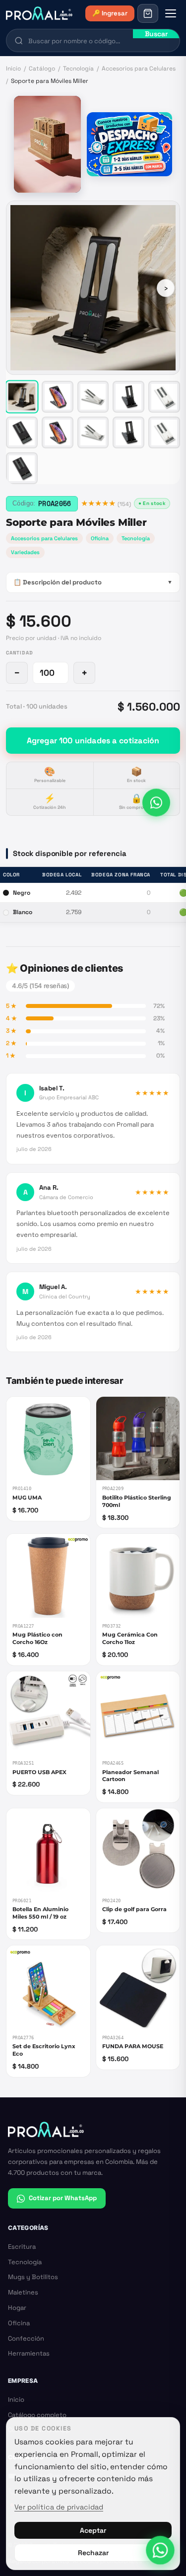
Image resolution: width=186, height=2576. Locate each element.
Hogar (17, 2308)
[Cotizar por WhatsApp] (156, 803)
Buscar (156, 34)
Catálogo (42, 69)
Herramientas (29, 2353)
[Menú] (171, 13)
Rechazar (93, 2553)
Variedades (25, 552)
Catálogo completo (37, 2415)
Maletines (23, 2292)
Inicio (13, 69)
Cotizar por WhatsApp (63, 2198)
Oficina (100, 538)
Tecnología (78, 69)
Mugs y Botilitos (33, 2277)
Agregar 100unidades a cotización (93, 741)
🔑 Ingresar (110, 13)
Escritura (22, 2247)
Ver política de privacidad (59, 2507)
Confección (26, 2338)
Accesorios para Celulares (139, 69)
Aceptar (93, 2530)
